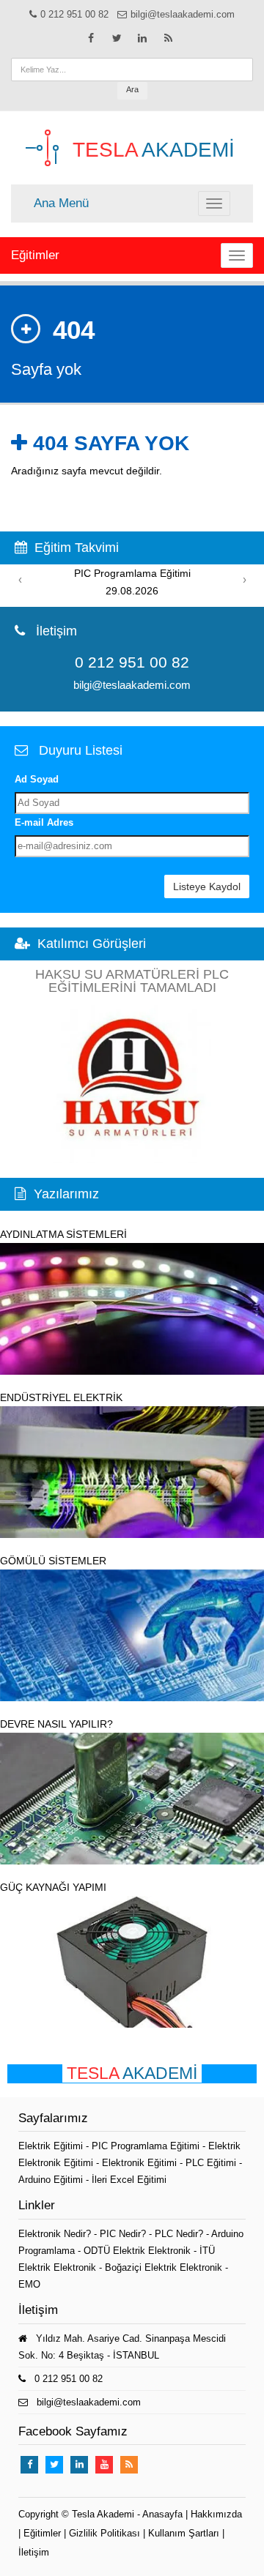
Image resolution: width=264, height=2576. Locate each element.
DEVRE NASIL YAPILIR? (56, 1724)
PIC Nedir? (123, 2234)
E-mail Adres (44, 822)
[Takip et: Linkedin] (142, 38)
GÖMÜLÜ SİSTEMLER (53, 1561)
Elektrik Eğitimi (52, 2146)
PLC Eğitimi (212, 2163)
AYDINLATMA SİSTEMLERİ (63, 1234)
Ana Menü (61, 203)
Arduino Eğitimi (52, 2180)
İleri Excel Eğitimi (129, 2180)
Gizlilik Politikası (104, 2533)
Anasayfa (162, 2514)
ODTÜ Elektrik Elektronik (137, 2251)
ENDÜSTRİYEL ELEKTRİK (61, 1397)
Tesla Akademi (103, 2514)
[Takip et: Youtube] (104, 2465)
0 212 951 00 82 (74, 14)
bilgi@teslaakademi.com (183, 14)
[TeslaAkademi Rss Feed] (168, 38)
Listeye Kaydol (207, 886)
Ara (132, 89)
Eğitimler (35, 255)
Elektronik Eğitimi (141, 2163)
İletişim (34, 2552)
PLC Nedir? (179, 2234)
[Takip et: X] (117, 38)
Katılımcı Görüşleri (92, 944)
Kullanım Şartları (184, 2533)
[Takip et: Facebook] (91, 38)
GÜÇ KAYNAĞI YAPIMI (53, 1887)
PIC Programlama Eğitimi (147, 2146)
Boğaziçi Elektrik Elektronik (164, 2267)
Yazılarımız (66, 1194)
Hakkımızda (216, 2514)
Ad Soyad (37, 779)
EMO (29, 2284)
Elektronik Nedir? (55, 2234)
